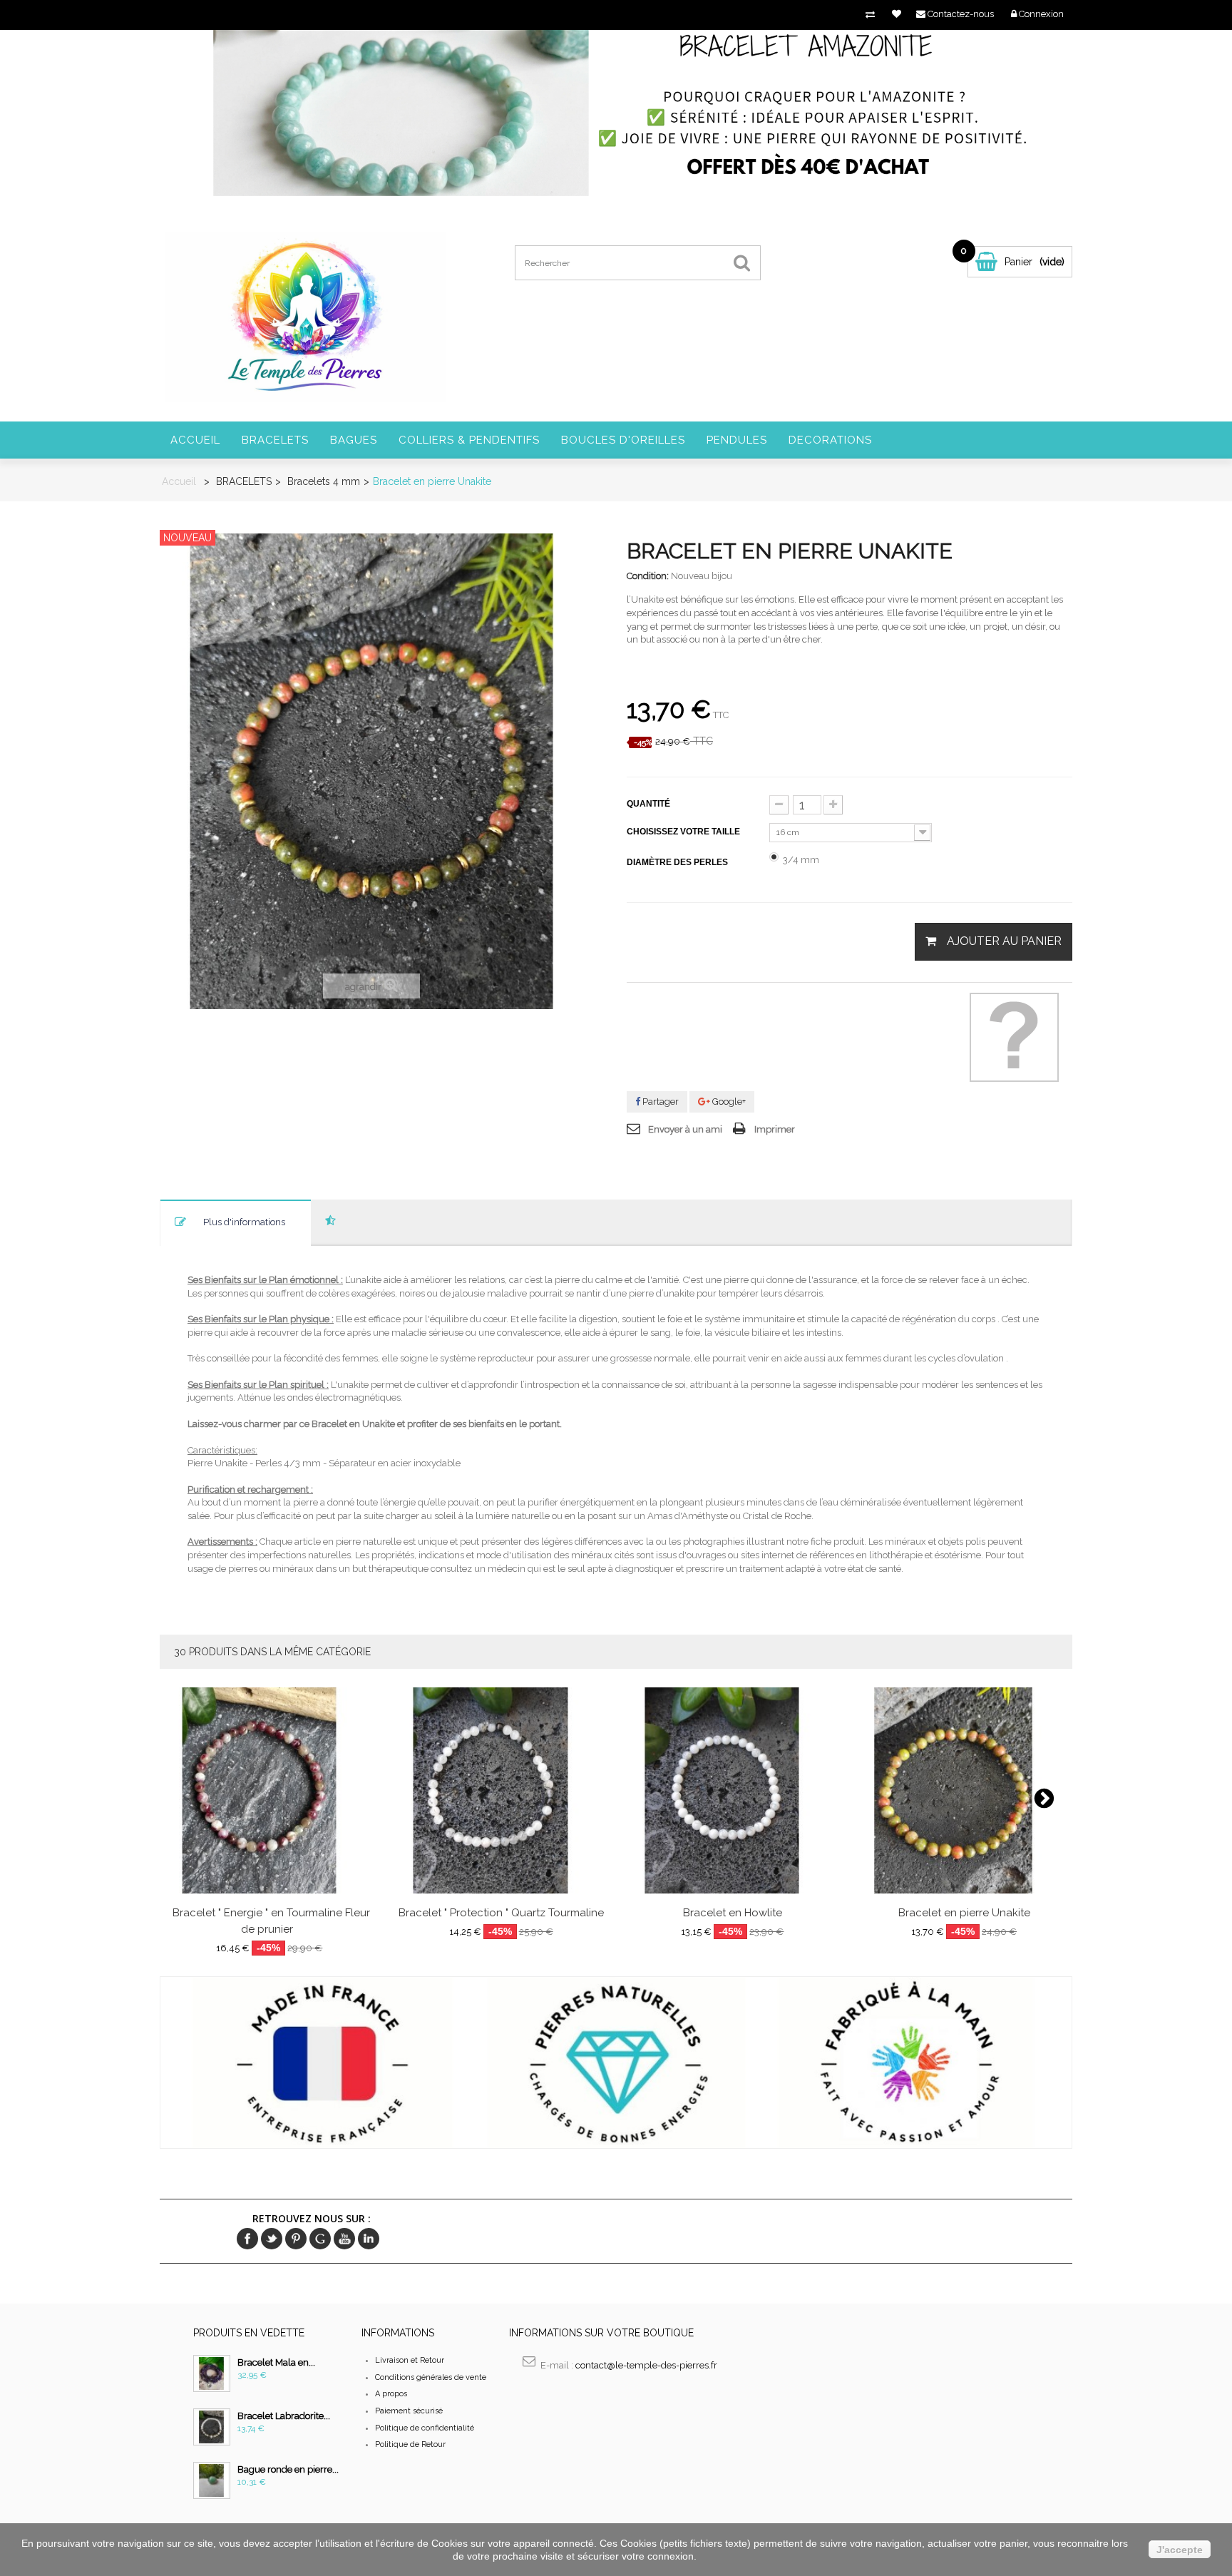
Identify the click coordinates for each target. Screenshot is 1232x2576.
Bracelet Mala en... (276, 2362)
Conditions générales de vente (431, 2377)
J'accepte (1180, 2550)
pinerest (296, 2239)
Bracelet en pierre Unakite (964, 1913)
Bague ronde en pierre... (288, 2469)
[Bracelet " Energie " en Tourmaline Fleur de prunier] (269, 1790)
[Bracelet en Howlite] (733, 1790)
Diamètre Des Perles (678, 862)
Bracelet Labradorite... (284, 2416)
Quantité (648, 804)
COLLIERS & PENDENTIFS (469, 440)
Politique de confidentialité (425, 2428)
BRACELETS (275, 440)
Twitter (272, 2239)
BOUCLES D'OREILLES (623, 440)
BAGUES (354, 440)
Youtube (344, 2239)
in (369, 2239)
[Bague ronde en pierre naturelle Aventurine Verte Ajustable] (212, 2480)
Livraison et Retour (410, 2360)
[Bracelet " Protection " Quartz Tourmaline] (501, 1790)
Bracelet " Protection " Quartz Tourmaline (501, 1913)
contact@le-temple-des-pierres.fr (646, 2365)
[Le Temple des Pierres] (305, 316)
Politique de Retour (410, 2444)
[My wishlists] (897, 14)
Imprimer (775, 1129)
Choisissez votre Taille (684, 832)
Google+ (728, 1102)
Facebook (247, 2239)
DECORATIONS (830, 440)
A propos (391, 2394)
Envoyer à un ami (685, 1129)
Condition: (648, 576)
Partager (659, 1102)
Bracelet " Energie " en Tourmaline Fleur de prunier (271, 1921)
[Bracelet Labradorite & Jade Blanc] (212, 2427)
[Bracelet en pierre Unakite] (964, 1790)
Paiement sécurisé (409, 2411)
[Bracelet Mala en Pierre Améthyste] (212, 2373)
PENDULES (737, 440)
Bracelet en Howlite (733, 1913)
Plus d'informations (244, 1222)
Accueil (195, 440)
